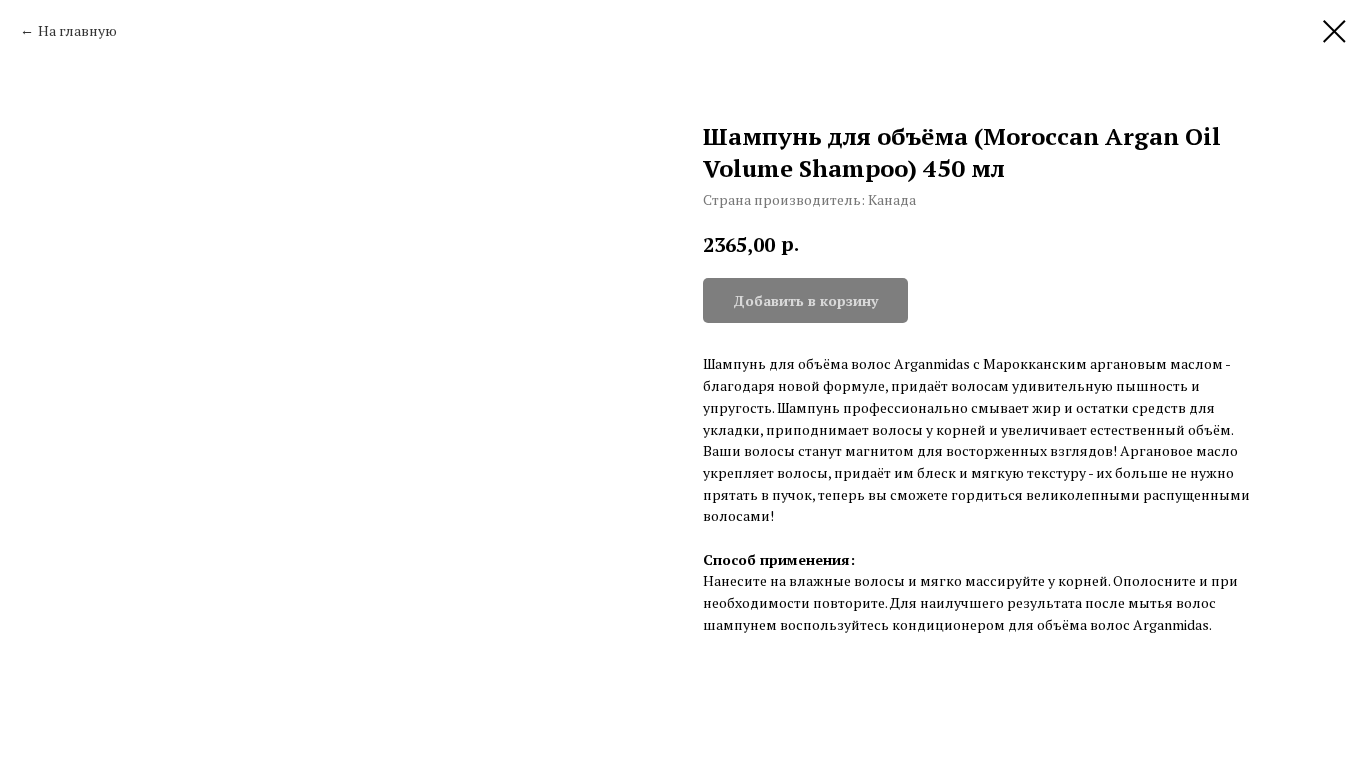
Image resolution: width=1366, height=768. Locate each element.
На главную (77, 30)
